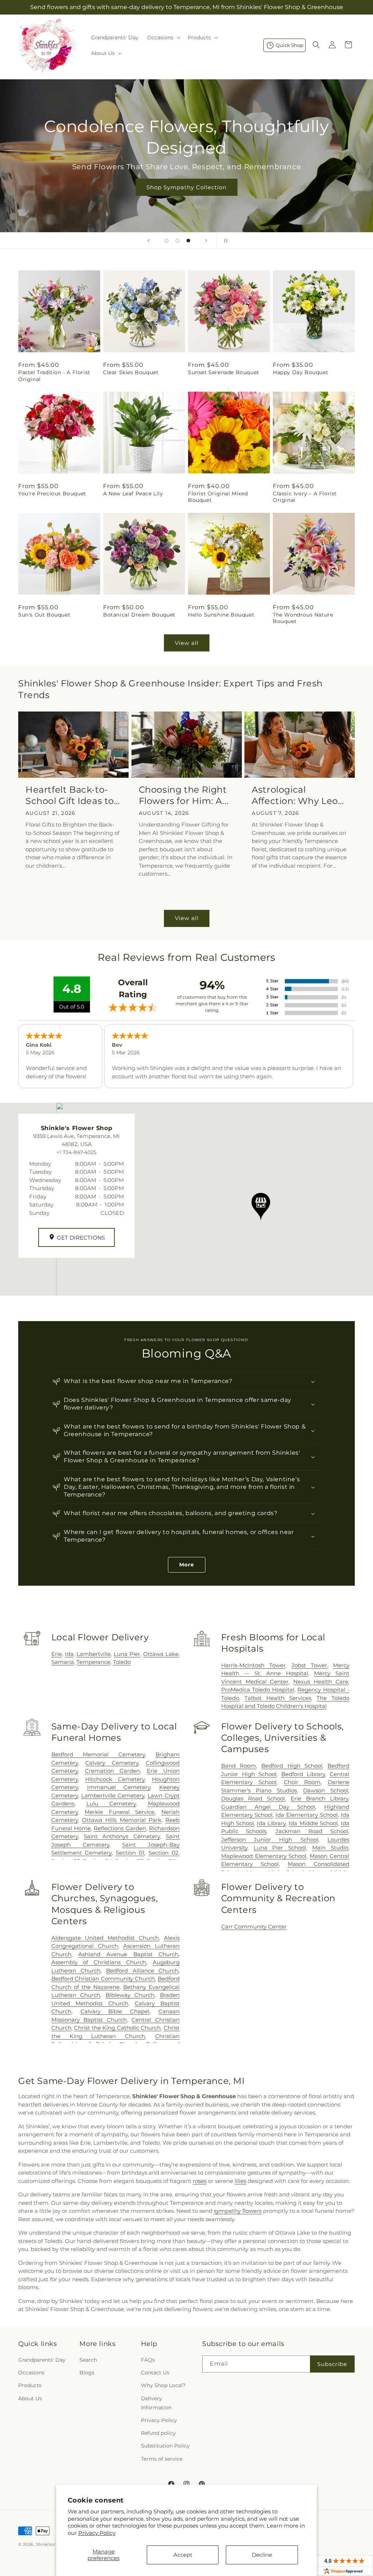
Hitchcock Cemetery (115, 1779)
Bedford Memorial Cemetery (98, 1754)
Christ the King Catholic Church (117, 2028)
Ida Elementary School (306, 1815)
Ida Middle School (313, 1823)
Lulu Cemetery (111, 1804)
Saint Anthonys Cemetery (122, 1836)
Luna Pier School (280, 1848)
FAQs (148, 2360)
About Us (30, 2398)
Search (88, 2360)
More (187, 1565)
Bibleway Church (130, 1995)
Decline (262, 2555)
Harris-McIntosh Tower (253, 1665)
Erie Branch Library (319, 1798)
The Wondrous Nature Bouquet (303, 618)
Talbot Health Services (278, 1698)
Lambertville (94, 1654)
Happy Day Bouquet (301, 372)
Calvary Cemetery (112, 1763)
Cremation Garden (113, 1771)
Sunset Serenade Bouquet (224, 372)
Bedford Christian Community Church (103, 1979)
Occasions (31, 2373)
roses (200, 2181)
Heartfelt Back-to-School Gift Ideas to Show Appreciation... (72, 795)
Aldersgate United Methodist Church (105, 1938)
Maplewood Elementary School (264, 1856)
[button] (163, 37)
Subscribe (332, 2364)
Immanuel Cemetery (119, 1787)
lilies (240, 2181)
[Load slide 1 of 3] (166, 241)
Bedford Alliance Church (142, 1971)
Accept (183, 2555)
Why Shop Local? (163, 2385)
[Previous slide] (149, 241)
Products (30, 2385)
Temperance (93, 1662)
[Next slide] (206, 241)
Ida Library (271, 1823)
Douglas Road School (253, 1798)
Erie (57, 1654)
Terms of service (162, 2459)
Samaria (63, 1662)
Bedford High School (292, 1766)
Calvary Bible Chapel (115, 2011)
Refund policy (158, 2433)
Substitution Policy (165, 2446)
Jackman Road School (312, 1831)
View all (187, 643)
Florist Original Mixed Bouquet (218, 497)
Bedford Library (303, 1774)
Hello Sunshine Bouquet (221, 615)
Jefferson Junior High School (270, 1840)
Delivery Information (156, 2403)
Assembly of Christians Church (99, 1962)
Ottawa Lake (161, 1654)
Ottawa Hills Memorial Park (122, 1820)
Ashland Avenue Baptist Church (128, 1954)
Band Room (239, 1766)
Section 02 (164, 1853)
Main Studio (330, 1848)
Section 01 (130, 1853)
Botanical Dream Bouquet (139, 615)
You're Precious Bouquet (52, 494)
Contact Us (155, 2373)
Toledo (122, 1662)
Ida (69, 1654)
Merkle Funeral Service (119, 1812)
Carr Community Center (254, 1927)
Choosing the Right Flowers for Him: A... (184, 795)
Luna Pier (127, 1654)
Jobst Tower (309, 1665)
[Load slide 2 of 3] (177, 241)
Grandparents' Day (42, 2360)
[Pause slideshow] (224, 241)
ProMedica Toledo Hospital (258, 1690)
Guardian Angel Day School (268, 1807)
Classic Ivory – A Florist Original (305, 497)
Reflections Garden (120, 1828)
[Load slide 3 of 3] (188, 241)
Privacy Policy (97, 2533)
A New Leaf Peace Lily (133, 494)
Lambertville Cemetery (113, 1796)
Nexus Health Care (321, 1682)
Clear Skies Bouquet (131, 372)
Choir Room (302, 1782)
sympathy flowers (238, 2211)
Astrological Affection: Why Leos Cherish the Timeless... (297, 795)
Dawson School (326, 1790)
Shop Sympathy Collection (186, 187)
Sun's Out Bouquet (44, 615)
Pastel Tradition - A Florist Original (54, 376)
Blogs (87, 2373)
